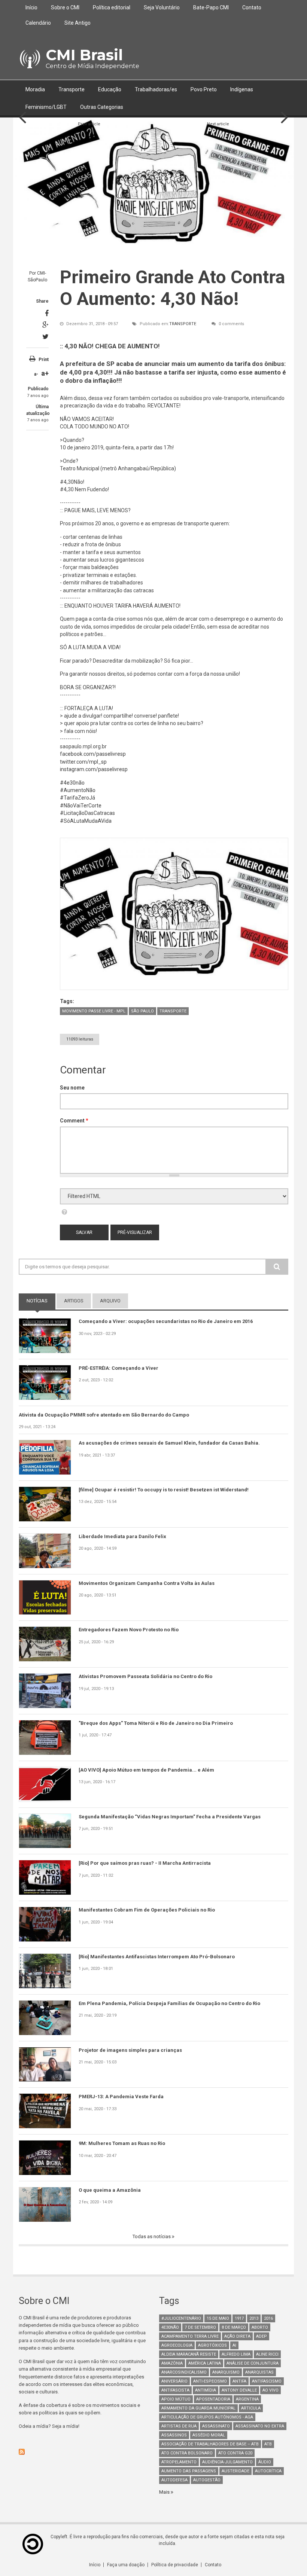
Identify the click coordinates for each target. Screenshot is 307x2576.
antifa (239, 2381)
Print (44, 360)
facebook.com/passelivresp (93, 754)
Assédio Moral (209, 2435)
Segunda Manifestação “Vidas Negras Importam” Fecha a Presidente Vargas (170, 1817)
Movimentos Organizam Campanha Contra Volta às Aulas (147, 1583)
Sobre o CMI (65, 7)
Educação (110, 89)
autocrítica (268, 2471)
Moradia (35, 89)
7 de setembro (200, 2327)
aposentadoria (213, 2399)
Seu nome (72, 1088)
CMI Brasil (84, 55)
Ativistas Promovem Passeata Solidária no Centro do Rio (145, 1676)
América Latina (205, 2363)
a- (36, 374)
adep (262, 2336)
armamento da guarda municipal (198, 2408)
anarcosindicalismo (184, 2372)
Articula (251, 2408)
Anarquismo (226, 2372)
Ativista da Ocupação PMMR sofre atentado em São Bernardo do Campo (104, 1415)
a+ (45, 373)
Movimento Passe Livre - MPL (94, 1011)
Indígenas (242, 89)
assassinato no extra (260, 2426)
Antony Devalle (239, 2390)
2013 (254, 2318)
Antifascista (175, 2390)
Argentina (247, 2399)
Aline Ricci (267, 2354)
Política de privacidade (175, 2565)
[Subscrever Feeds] (83, 2452)
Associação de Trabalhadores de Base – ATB (210, 2444)
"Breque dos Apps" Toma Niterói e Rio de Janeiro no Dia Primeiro (156, 1723)
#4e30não (72, 783)
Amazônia (172, 2363)
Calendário (38, 23)
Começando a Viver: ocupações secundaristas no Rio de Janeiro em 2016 (166, 1321)
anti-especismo (210, 2381)
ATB (268, 2444)
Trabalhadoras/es (156, 89)
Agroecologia (177, 2345)
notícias (41, 1301)
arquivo (110, 1301)
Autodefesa (174, 2480)
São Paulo (142, 1011)
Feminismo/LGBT (46, 107)
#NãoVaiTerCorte (81, 806)
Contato (252, 7)
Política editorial (112, 7)
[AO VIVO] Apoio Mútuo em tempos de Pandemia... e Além (146, 1770)
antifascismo (267, 2381)
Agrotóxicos (212, 2345)
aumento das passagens (189, 2471)
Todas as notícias (152, 2236)
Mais (165, 2492)
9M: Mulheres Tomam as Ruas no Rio (122, 2143)
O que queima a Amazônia (110, 2190)
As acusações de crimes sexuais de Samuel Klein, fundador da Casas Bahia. (169, 1443)
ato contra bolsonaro (187, 2453)
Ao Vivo (270, 2390)
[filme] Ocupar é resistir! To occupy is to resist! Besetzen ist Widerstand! (164, 1490)
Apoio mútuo (176, 2399)
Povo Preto (204, 89)
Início (31, 7)
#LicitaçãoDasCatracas (87, 813)
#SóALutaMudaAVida (86, 821)
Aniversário (174, 2381)
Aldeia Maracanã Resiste (189, 2354)
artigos (74, 1301)
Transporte (72, 89)
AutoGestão (207, 2480)
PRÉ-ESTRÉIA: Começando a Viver (118, 1368)
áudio (265, 2462)
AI (234, 2345)
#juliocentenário (181, 2318)
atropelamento (179, 2462)
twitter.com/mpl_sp (83, 762)
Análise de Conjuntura (253, 2363)
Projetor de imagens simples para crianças (130, 2050)
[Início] (29, 59)
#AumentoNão (78, 790)
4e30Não (170, 2327)
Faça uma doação (126, 2565)
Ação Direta (237, 2336)
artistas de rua (179, 2426)
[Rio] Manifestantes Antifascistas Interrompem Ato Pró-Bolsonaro (157, 1957)
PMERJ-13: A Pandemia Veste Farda (121, 2097)
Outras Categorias (102, 107)
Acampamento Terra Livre (190, 2336)
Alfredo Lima (236, 2354)
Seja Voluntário (162, 7)
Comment (74, 1121)
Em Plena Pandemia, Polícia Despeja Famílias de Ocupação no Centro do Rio (169, 2003)
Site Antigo (77, 23)
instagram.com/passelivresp (94, 769)
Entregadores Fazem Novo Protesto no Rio (129, 1630)
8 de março (234, 2327)
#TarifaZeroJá (77, 798)
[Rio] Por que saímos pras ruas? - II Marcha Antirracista (145, 1863)
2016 (268, 2318)
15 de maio (218, 2318)
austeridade (235, 2471)
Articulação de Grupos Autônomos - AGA (207, 2417)
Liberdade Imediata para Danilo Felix (122, 1536)
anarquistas (259, 2372)
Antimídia (206, 2390)
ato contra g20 (235, 2453)
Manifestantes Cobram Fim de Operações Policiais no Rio (147, 1910)
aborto (260, 2327)
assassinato (216, 2426)
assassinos (174, 2435)
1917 (239, 2318)
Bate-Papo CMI (211, 7)
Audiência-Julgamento (227, 2462)
